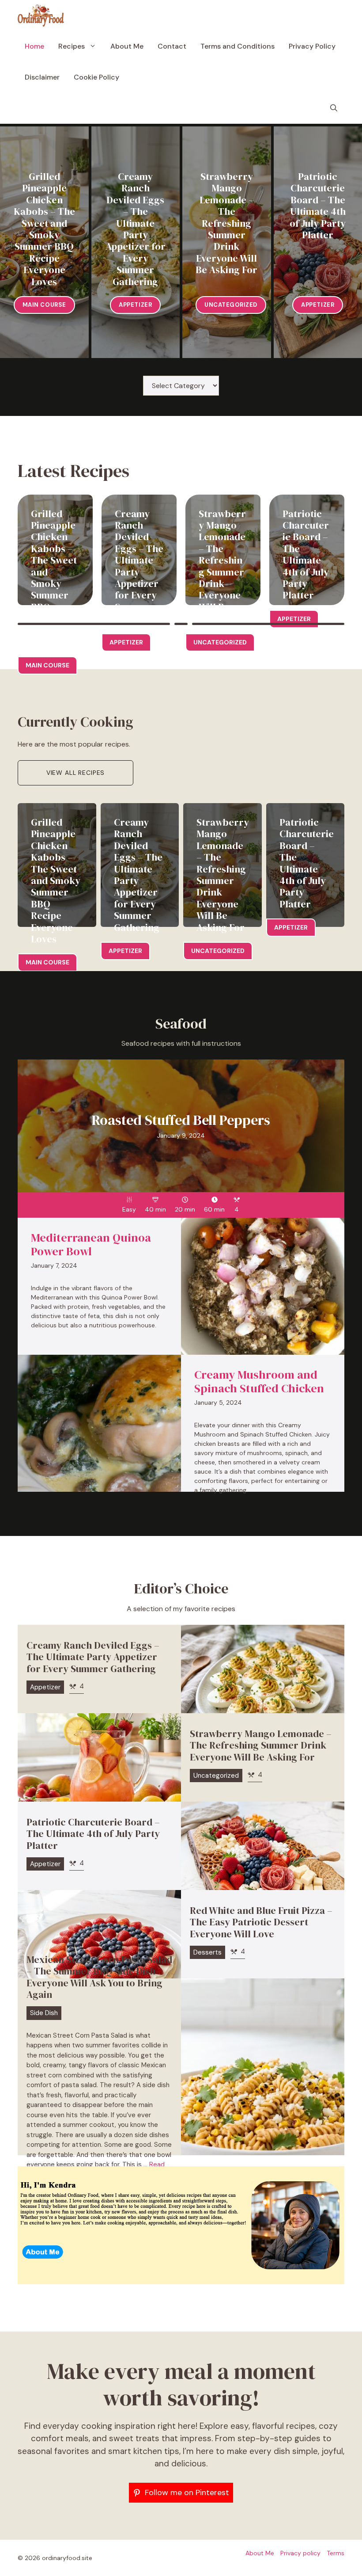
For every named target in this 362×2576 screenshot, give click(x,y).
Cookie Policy (96, 77)
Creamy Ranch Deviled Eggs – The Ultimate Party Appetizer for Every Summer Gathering (136, 229)
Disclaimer (42, 77)
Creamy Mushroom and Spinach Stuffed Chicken (259, 1381)
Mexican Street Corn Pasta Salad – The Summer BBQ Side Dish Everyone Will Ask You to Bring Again (99, 1977)
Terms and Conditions (238, 46)
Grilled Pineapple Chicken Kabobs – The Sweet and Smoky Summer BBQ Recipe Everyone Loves (44, 229)
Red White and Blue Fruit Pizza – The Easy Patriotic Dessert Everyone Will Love (261, 1922)
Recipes (72, 46)
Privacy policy (300, 2553)
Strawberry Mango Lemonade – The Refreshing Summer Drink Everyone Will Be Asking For (226, 223)
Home (34, 46)
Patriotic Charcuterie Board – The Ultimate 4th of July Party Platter (318, 206)
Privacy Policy (312, 46)
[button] (334, 108)
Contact (172, 46)
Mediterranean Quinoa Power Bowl (91, 1244)
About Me (127, 46)
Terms (336, 2553)
